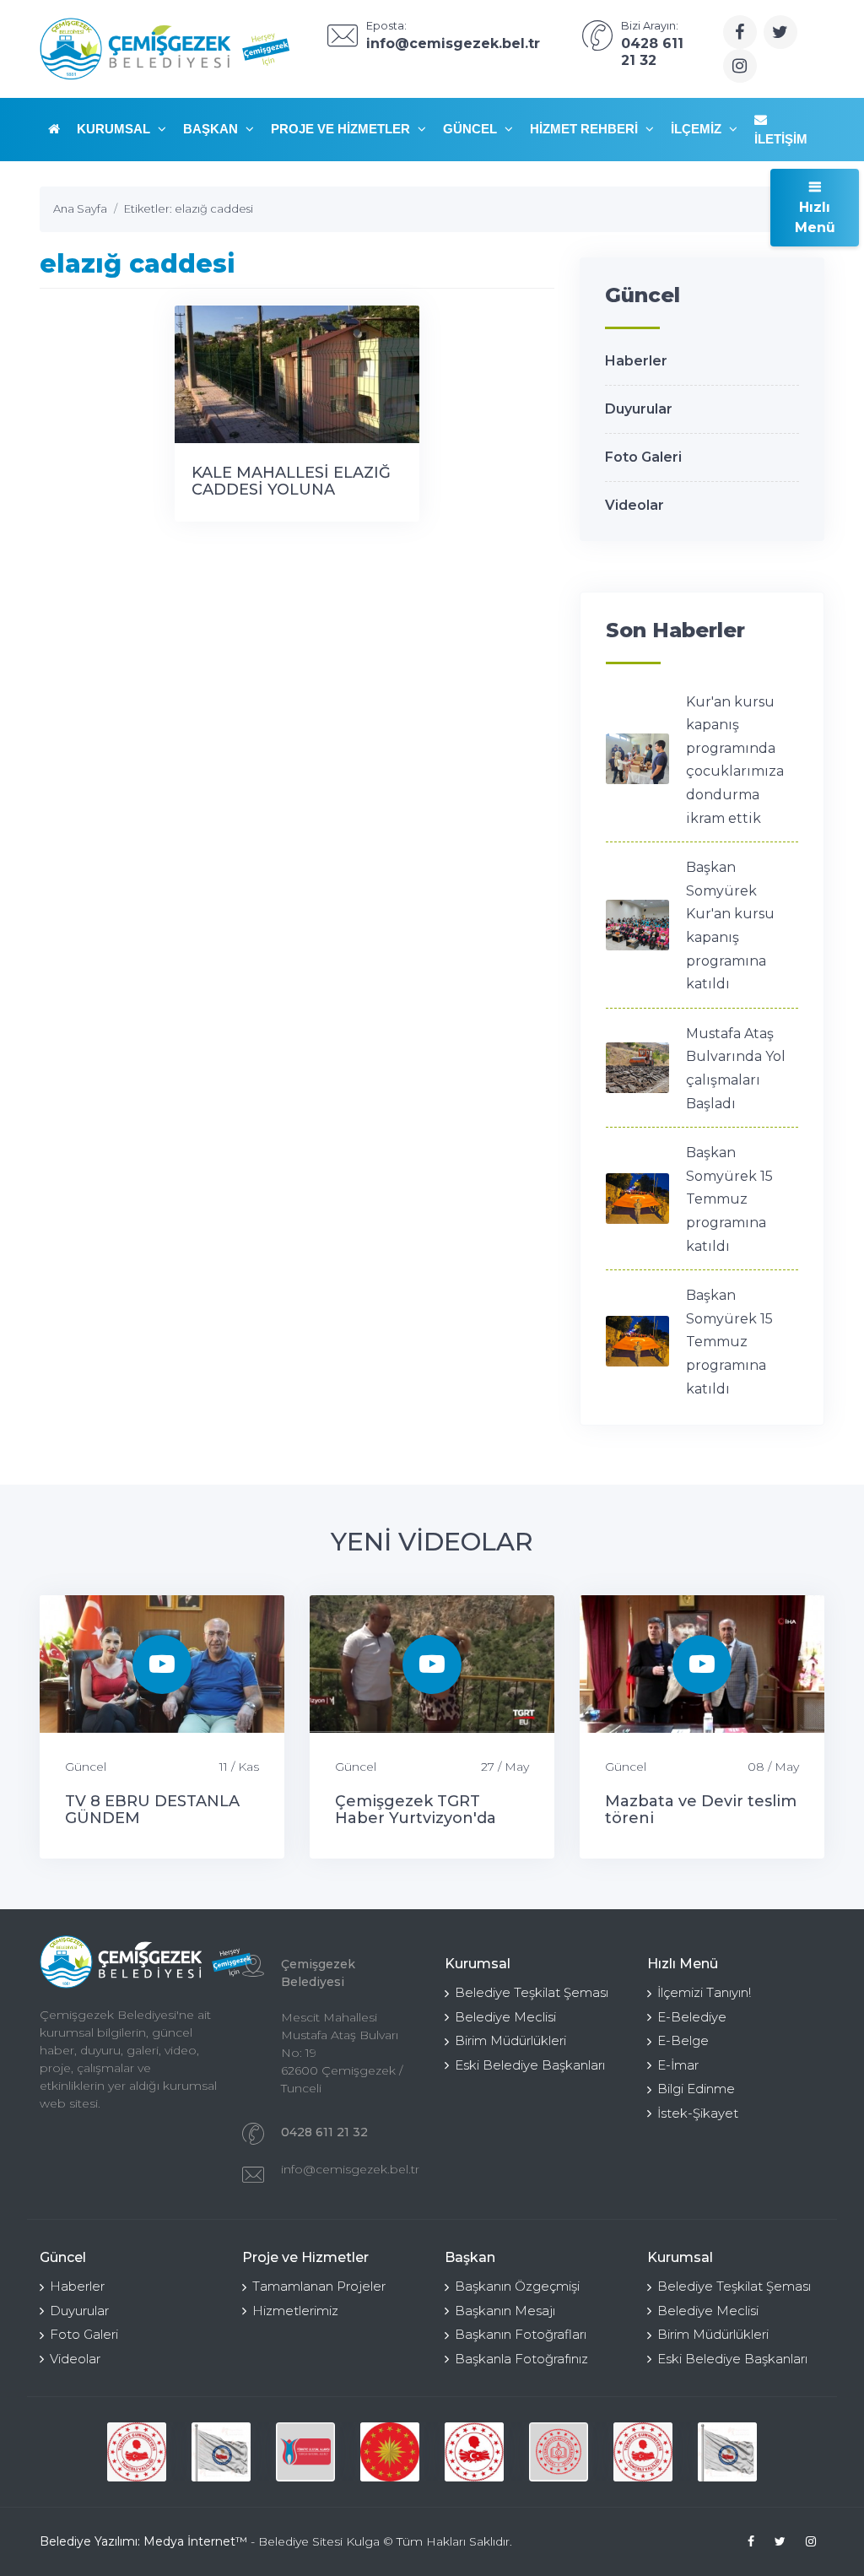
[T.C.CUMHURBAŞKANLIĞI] (390, 2452)
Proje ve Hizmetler (342, 129)
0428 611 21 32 (324, 2132)
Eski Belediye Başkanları (530, 2065)
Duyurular (639, 409)
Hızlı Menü (815, 217)
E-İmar (678, 2065)
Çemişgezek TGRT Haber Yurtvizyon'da (416, 1810)
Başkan (212, 129)
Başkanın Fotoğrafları (521, 2334)
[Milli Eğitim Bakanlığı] (559, 2452)
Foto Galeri (643, 457)
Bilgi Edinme (696, 2089)
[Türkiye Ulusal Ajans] (305, 2452)
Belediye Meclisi (505, 2017)
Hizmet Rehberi (586, 129)
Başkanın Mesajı (505, 2311)
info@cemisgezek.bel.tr (350, 2169)
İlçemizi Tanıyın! (704, 1992)
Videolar (634, 505)
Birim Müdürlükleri (510, 2040)
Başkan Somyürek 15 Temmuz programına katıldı (729, 1199)
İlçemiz (698, 129)
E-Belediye (692, 2017)
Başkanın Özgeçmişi (517, 2286)
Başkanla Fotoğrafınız (521, 2359)
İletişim (781, 139)
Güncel (472, 129)
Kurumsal (115, 129)
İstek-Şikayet (698, 2113)
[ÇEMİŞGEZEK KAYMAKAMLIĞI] (221, 2452)
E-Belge (683, 2040)
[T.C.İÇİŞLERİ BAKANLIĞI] (474, 2452)
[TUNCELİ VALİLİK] (137, 2452)
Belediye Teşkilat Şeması (532, 1992)
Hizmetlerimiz (295, 2311)
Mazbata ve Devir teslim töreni (701, 1810)
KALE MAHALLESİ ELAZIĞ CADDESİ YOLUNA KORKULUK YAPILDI (291, 490)
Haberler (636, 361)
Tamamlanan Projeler (319, 2286)
